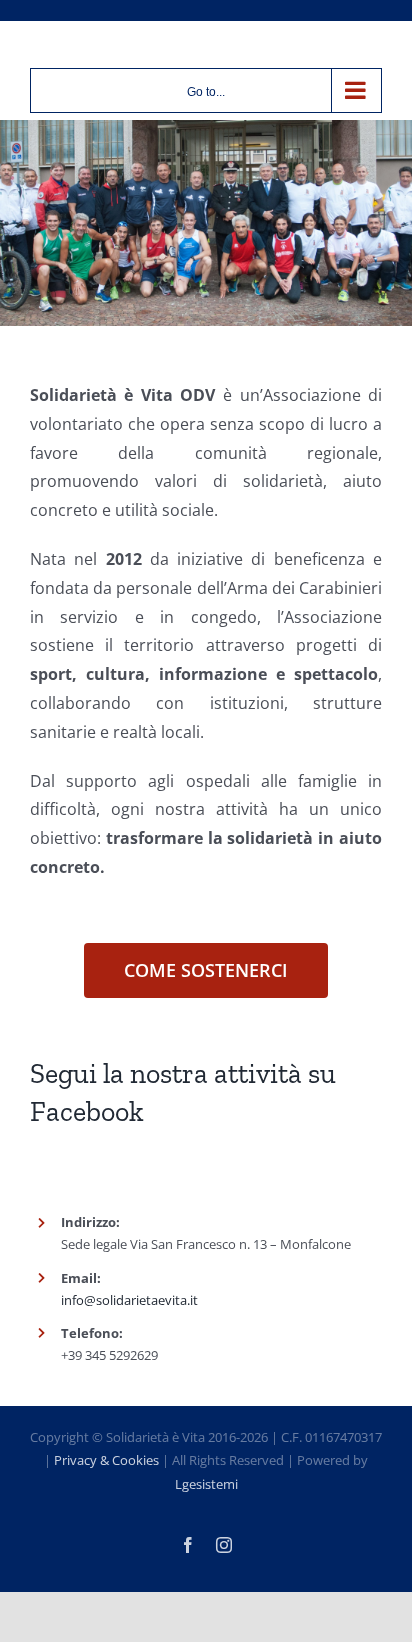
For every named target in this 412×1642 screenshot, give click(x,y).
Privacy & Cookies (106, 1460)
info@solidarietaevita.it (129, 1300)
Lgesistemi (206, 1484)
